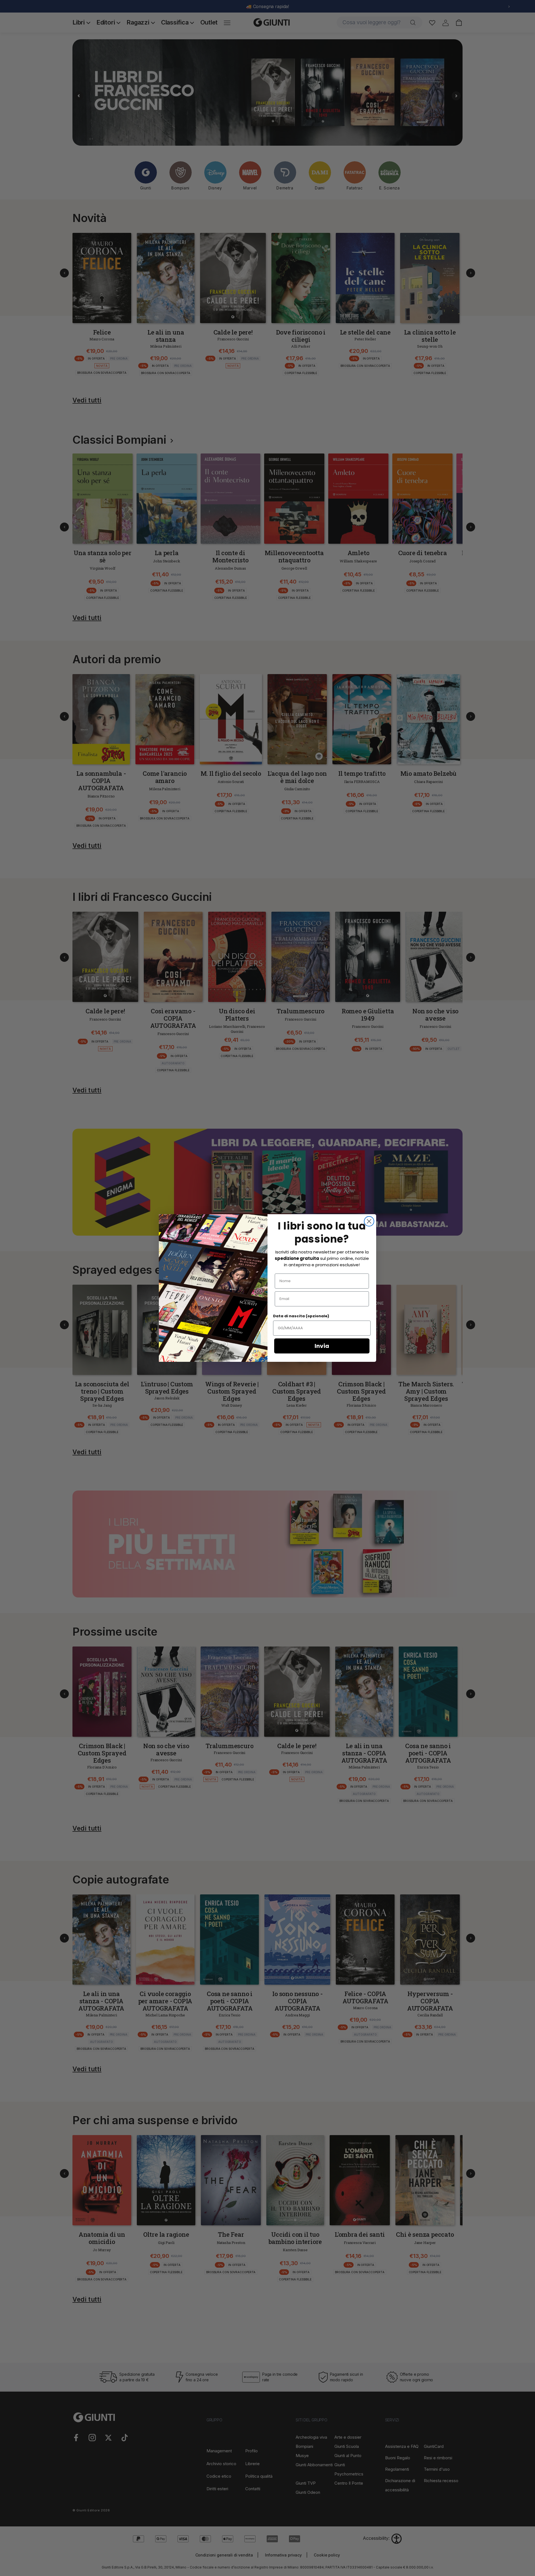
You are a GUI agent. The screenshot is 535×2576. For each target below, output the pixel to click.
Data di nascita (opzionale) (301, 1316)
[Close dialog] (369, 1221)
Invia (322, 1346)
